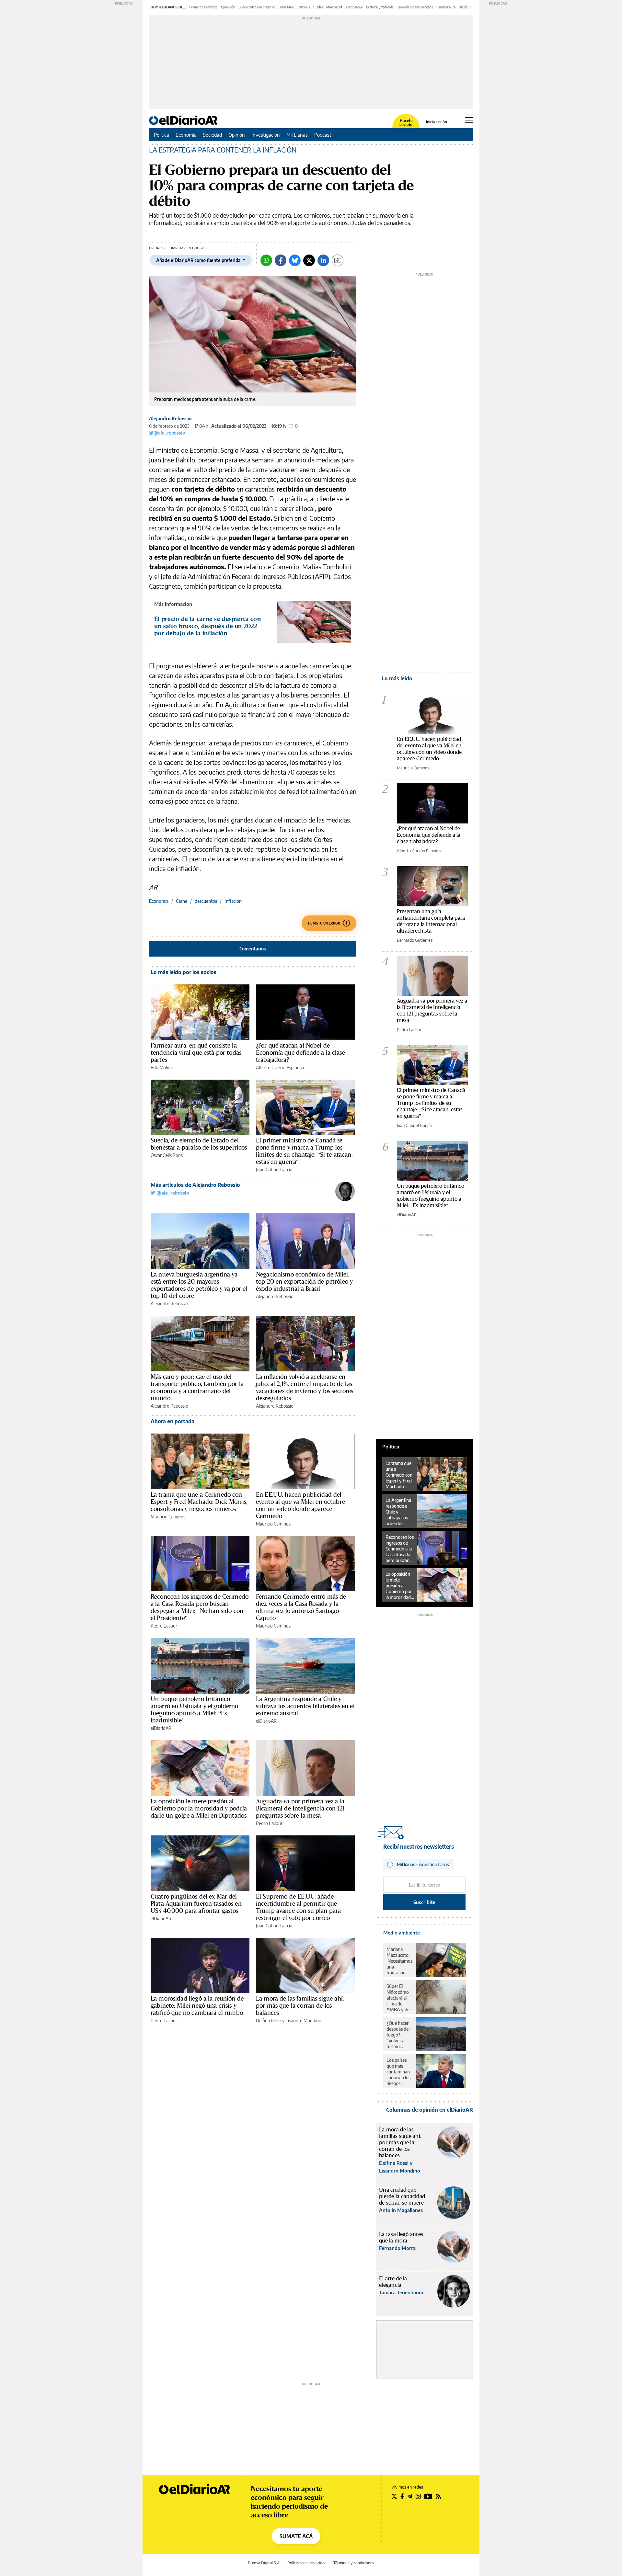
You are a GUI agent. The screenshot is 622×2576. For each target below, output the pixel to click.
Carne (182, 901)
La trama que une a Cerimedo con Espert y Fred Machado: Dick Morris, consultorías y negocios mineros (199, 1502)
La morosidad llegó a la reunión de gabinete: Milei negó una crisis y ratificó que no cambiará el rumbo (197, 2005)
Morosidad (334, 7)
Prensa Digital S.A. (264, 2563)
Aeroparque (354, 7)
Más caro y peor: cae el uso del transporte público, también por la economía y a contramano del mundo (197, 1387)
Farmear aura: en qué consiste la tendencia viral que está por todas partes (196, 1052)
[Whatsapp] (266, 260)
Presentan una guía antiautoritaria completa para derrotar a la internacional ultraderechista (431, 921)
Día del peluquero (471, 7)
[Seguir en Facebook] (402, 2496)
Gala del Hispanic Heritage (415, 7)
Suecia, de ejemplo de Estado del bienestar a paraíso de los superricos (199, 1144)
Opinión (237, 135)
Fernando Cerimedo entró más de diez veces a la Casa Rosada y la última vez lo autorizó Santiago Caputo (301, 1607)
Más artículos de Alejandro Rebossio (195, 1185)
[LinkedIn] (323, 260)
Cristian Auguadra (310, 7)
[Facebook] (281, 260)
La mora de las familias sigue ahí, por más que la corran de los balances (300, 2005)
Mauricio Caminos (168, 1517)
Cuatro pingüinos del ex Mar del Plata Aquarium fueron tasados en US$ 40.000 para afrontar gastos (196, 1903)
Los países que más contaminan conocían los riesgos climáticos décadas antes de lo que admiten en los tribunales (399, 2072)
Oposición (228, 7)
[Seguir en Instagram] (418, 2496)
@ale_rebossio (169, 433)
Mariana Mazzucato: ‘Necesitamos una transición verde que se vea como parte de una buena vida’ (399, 1961)
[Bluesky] (295, 260)
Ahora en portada (173, 1421)
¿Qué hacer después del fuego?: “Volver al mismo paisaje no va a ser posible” (399, 2035)
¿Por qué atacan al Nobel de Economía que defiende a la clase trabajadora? (300, 1052)
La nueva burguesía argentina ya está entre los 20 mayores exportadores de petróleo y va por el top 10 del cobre (199, 1285)
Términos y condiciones (354, 2563)
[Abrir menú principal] (469, 120)
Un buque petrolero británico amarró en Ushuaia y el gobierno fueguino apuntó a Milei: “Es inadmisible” (195, 1709)
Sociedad (213, 135)
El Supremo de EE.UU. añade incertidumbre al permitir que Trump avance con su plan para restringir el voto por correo (298, 1907)
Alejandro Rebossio (170, 419)
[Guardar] (338, 260)
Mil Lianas (297, 135)
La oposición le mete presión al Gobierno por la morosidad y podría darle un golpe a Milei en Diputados (199, 1808)
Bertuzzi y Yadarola (380, 7)
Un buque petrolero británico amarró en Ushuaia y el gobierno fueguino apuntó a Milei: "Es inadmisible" (431, 1195)
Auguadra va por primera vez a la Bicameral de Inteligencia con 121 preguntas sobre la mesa (300, 1808)
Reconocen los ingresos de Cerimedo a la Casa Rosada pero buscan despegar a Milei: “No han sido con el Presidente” (200, 1607)
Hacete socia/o (406, 123)
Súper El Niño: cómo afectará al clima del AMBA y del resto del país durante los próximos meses (399, 1998)
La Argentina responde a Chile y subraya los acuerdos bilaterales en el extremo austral (305, 1706)
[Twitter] (309, 260)
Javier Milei (286, 7)
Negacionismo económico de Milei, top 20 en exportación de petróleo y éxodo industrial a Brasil (304, 1281)
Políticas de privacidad (307, 2563)
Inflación (233, 901)
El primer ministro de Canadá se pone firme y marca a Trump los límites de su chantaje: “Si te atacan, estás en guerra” (304, 1151)
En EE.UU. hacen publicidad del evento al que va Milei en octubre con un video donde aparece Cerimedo (300, 1505)
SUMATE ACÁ (296, 2536)
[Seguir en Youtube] (428, 2496)
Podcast (323, 135)
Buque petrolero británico (257, 7)
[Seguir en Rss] (438, 2496)
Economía (186, 135)
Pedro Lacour (164, 1626)
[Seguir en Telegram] (410, 2496)
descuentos (206, 901)
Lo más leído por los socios (184, 972)
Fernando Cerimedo (203, 7)
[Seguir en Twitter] (394, 2496)
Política (161, 135)
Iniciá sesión (437, 122)
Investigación (266, 135)
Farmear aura (446, 7)
